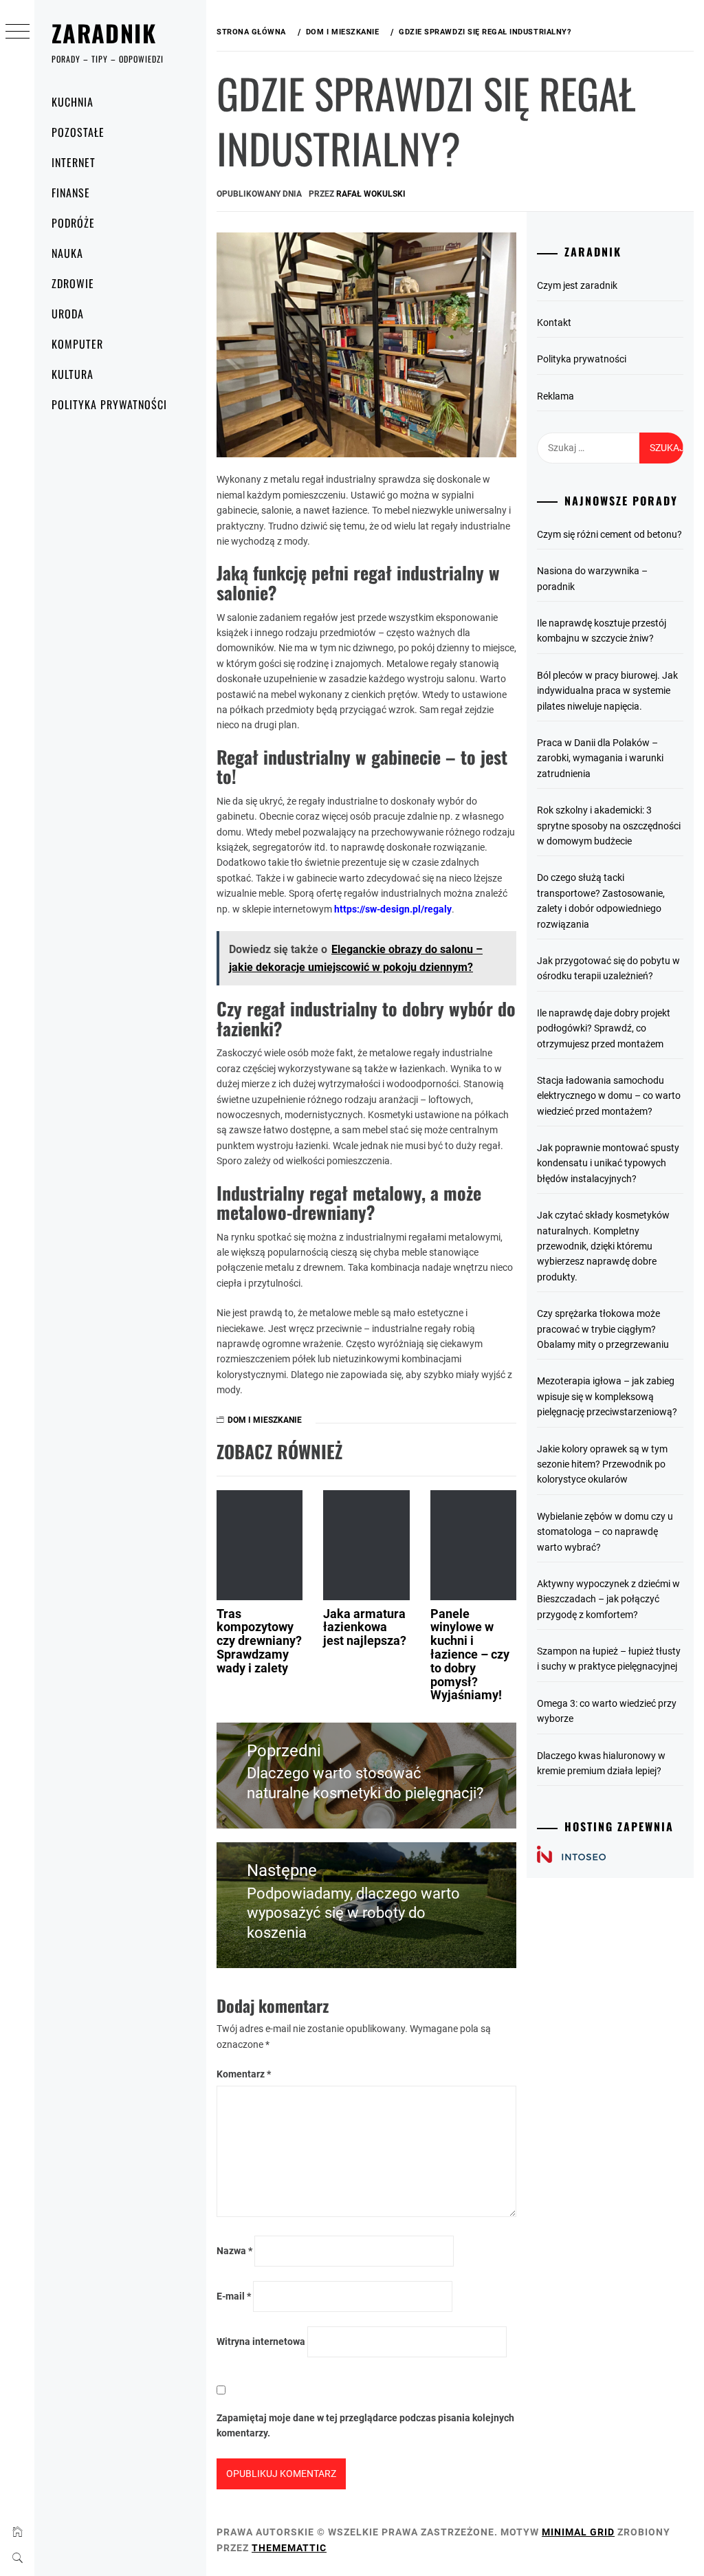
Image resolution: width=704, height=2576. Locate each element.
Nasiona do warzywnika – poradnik (592, 578)
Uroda (68, 314)
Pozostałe (78, 132)
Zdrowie (73, 283)
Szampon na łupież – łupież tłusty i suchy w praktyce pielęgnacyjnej (609, 1659)
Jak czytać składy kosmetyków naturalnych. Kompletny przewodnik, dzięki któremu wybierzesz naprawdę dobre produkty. (603, 1246)
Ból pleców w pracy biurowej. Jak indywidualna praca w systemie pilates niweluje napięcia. (607, 691)
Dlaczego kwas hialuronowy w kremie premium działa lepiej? (601, 1763)
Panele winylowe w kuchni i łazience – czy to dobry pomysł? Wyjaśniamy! (470, 1655)
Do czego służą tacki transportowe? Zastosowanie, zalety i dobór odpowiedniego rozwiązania (601, 900)
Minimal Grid (578, 2532)
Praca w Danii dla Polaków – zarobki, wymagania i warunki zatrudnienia (600, 758)
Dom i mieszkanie (265, 1420)
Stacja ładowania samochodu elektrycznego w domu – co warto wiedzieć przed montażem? (609, 1096)
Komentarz (244, 2074)
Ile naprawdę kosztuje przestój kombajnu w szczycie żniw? (602, 631)
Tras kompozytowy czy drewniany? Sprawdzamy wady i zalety (259, 1641)
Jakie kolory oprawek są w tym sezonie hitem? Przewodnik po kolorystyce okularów (602, 1464)
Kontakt (554, 323)
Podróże (73, 223)
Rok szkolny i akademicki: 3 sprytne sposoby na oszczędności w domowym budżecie (609, 826)
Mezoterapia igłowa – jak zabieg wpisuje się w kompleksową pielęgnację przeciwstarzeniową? (607, 1396)
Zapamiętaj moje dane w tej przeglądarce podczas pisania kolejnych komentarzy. (365, 2425)
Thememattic (289, 2548)
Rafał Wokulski (371, 194)
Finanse (71, 193)
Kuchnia (73, 102)
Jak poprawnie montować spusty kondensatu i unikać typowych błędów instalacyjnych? (608, 1163)
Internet (74, 162)
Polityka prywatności (109, 404)
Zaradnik (104, 33)
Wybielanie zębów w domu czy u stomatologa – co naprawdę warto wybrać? (605, 1532)
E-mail (234, 2296)
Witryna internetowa (261, 2342)
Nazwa (234, 2251)
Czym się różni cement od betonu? (609, 534)
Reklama (555, 396)
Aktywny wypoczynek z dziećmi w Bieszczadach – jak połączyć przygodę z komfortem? (608, 1599)
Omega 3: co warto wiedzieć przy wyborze (607, 1711)
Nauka (67, 253)
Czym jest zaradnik (577, 285)
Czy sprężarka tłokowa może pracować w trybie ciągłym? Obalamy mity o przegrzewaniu (603, 1329)
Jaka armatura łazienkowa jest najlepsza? (365, 1627)
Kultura (73, 374)
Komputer (77, 344)
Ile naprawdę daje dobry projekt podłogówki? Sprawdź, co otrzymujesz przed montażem (604, 1028)
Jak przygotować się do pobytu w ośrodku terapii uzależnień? (608, 968)
